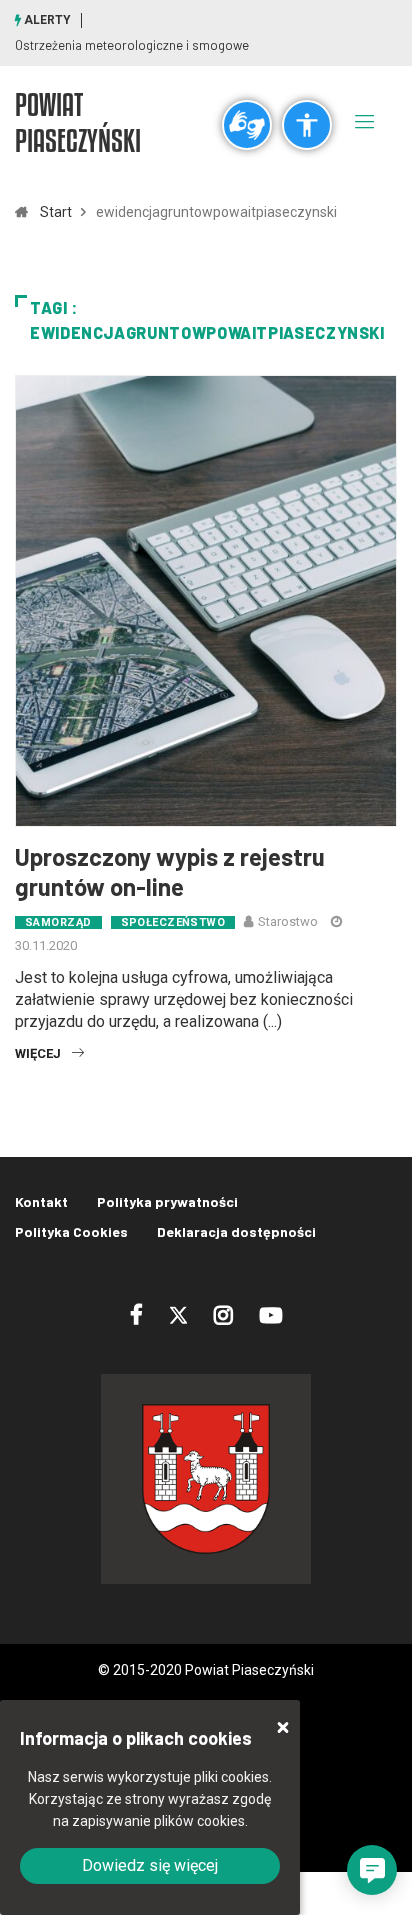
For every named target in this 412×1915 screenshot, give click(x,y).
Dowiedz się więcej (150, 1865)
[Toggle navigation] (365, 121)
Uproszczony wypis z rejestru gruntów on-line (170, 871)
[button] (372, 1870)
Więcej (38, 1053)
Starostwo (288, 921)
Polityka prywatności (167, 1201)
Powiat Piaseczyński (78, 122)
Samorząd (58, 922)
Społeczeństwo (173, 922)
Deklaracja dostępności (236, 1231)
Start (56, 212)
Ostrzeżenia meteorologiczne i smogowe (132, 45)
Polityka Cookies (71, 1231)
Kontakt (41, 1201)
